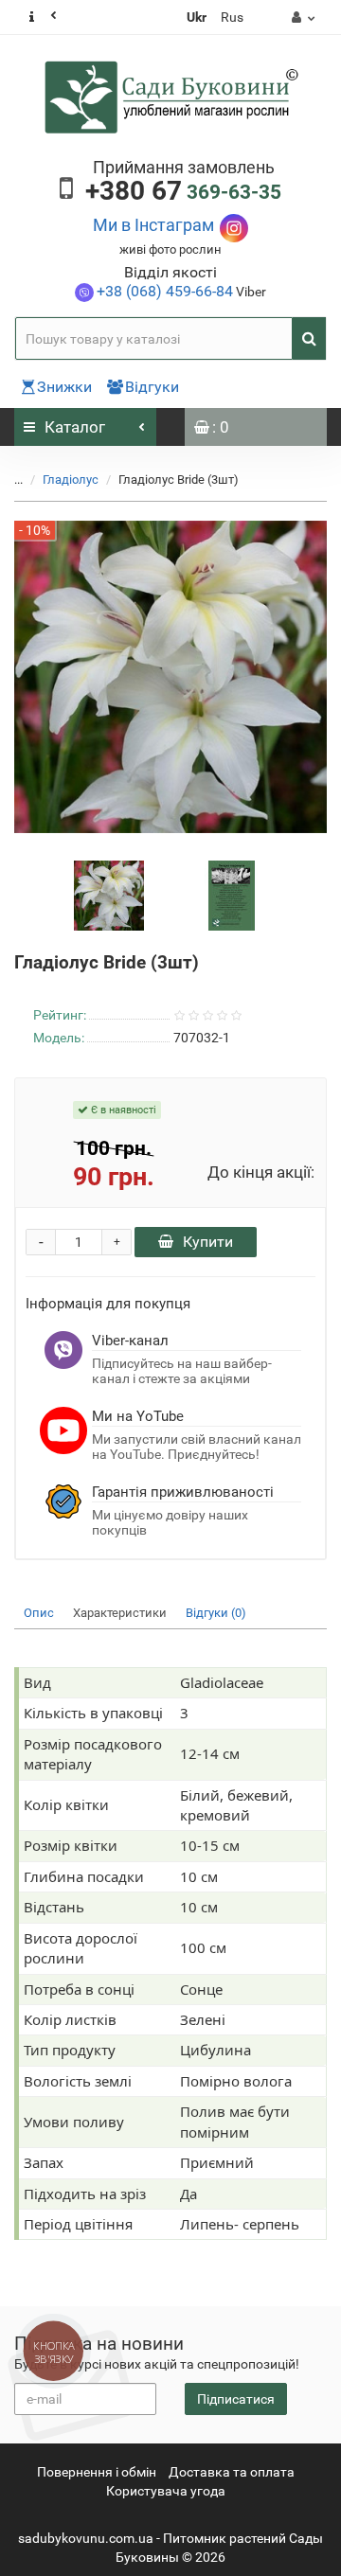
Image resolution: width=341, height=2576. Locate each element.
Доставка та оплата (232, 2472)
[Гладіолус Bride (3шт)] (109, 895)
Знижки (64, 387)
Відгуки (152, 387)
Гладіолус (72, 480)
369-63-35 (183, 192)
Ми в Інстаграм (153, 225)
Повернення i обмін (97, 2472)
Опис (39, 1613)
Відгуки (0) (216, 1613)
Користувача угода (166, 2491)
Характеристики (120, 1613)
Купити (208, 1242)
